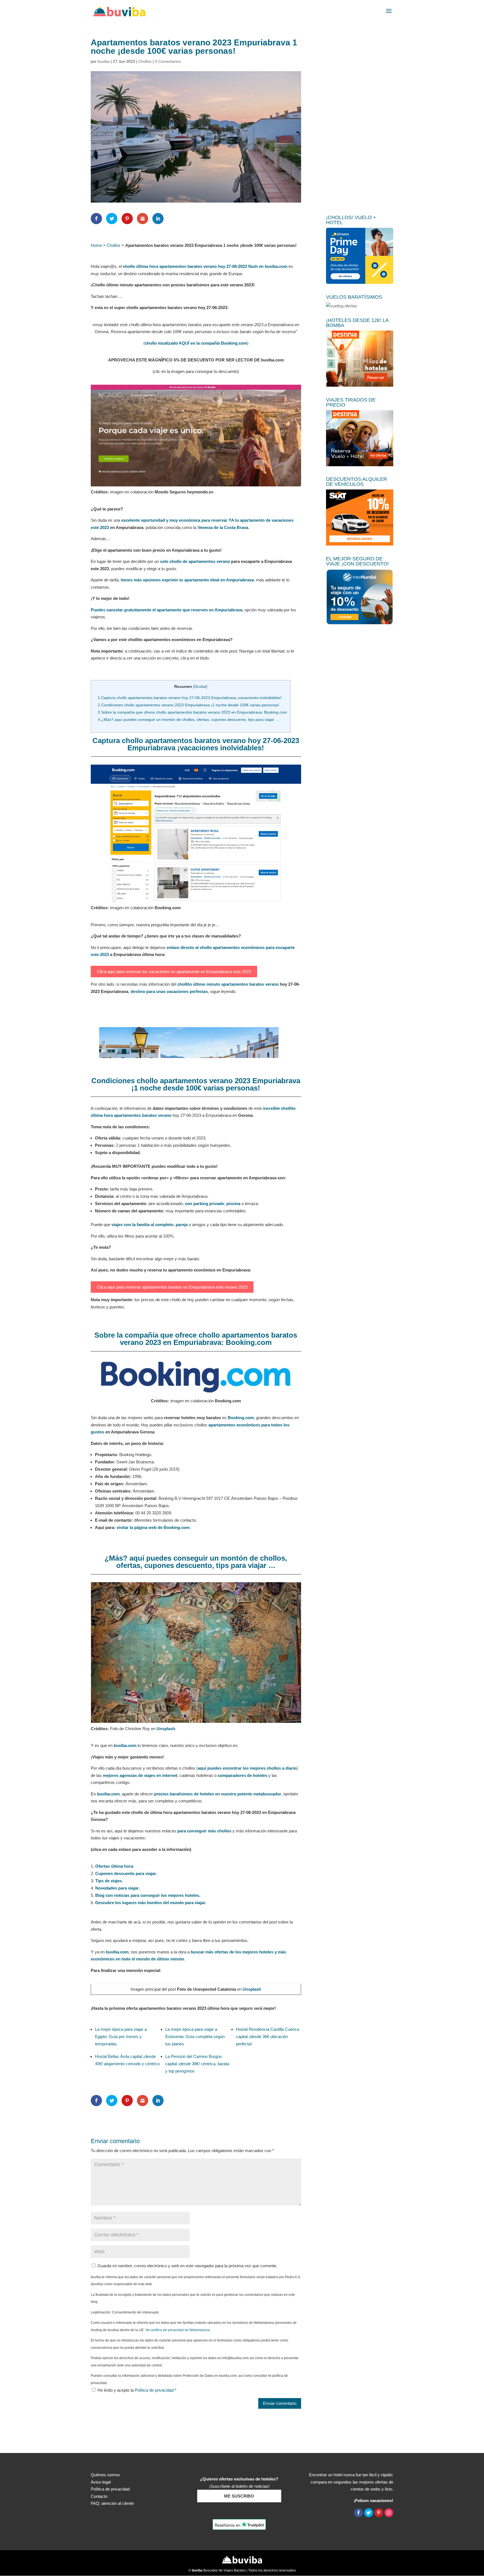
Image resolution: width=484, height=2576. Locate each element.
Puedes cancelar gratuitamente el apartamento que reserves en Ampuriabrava (167, 610)
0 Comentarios (168, 61)
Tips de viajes (109, 1881)
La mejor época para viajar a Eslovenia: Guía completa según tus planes (195, 2037)
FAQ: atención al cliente (112, 2503)
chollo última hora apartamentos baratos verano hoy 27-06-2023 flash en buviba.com (205, 266)
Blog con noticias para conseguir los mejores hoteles (147, 1895)
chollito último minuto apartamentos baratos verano (228, 984)
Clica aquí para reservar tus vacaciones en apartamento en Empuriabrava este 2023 (174, 972)
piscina (233, 1204)
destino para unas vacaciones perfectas (169, 991)
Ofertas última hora (114, 1866)
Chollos (145, 61)
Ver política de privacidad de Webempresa (178, 2330)
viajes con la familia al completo (142, 1225)
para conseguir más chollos (204, 1831)
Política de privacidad (110, 2489)
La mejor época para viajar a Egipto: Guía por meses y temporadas (121, 2037)
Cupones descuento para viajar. (126, 1873)
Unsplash (166, 1729)
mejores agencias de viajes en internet (140, 1775)
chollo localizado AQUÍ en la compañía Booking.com (196, 343)
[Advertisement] (360, 122)
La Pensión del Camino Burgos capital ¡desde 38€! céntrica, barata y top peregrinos (197, 2064)
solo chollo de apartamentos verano (195, 561)
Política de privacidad (155, 2390)
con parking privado (204, 1204)
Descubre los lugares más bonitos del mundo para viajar (150, 1903)
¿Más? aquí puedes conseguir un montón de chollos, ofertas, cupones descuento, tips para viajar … (189, 720)
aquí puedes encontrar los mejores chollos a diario (247, 1768)
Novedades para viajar (117, 1888)
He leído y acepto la (137, 2390)
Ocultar (200, 687)
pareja (182, 1225)
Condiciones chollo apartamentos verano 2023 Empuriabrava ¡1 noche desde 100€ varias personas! (189, 705)
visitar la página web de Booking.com (153, 1527)
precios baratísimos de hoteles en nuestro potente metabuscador (218, 1794)
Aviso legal (101, 2482)
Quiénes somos (105, 2475)
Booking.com (241, 1418)
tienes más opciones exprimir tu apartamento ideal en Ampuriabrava (187, 580)
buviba (104, 61)
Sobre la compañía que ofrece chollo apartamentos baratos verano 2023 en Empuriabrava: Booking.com (192, 712)
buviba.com (125, 1745)
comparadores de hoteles (242, 1775)
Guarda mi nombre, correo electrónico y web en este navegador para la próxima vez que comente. (187, 2266)
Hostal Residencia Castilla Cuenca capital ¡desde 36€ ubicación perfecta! (267, 2037)
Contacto (99, 2496)
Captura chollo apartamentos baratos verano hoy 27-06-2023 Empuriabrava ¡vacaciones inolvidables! (190, 698)
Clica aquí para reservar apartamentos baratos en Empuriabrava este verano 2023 (172, 1287)
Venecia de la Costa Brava (223, 527)
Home (96, 245)
